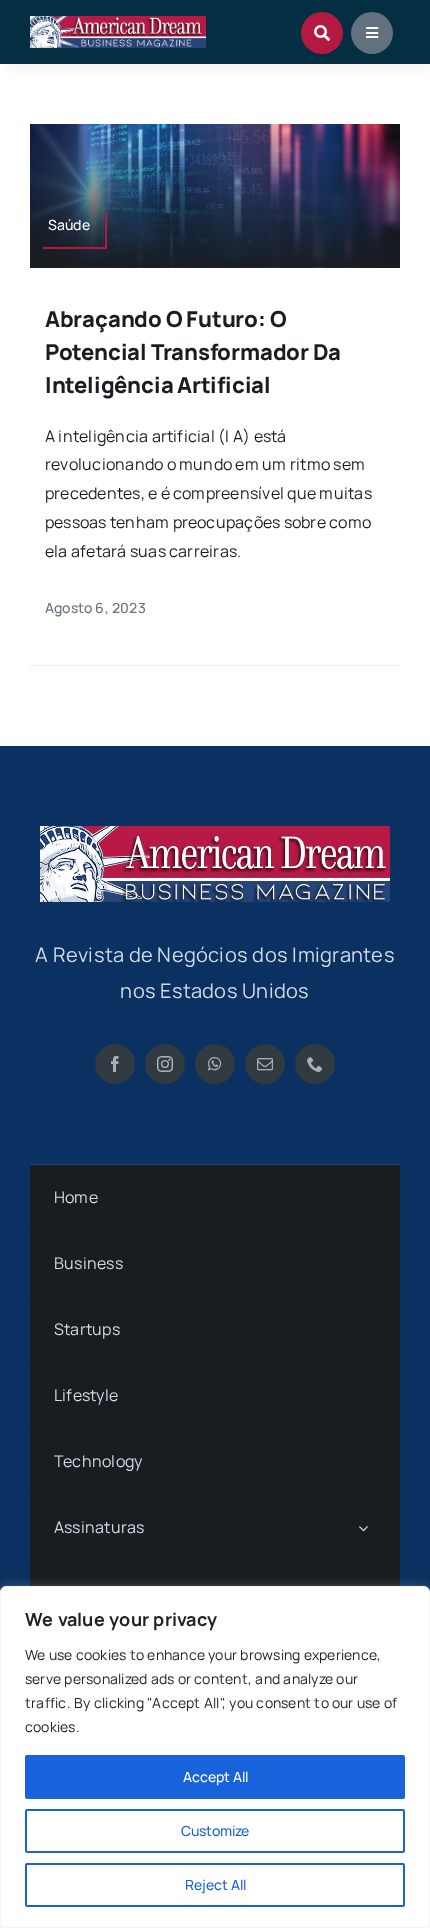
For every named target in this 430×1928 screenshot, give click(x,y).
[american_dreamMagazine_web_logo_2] (215, 834)
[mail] (265, 1064)
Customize (215, 1830)
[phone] (315, 1064)
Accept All (215, 1776)
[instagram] (165, 1064)
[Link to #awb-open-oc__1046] (322, 33)
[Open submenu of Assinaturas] (363, 1527)
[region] (215, 1757)
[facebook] (115, 1064)
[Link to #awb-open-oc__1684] (372, 33)
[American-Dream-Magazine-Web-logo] (118, 24)
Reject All (215, 1884)
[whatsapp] (215, 1064)
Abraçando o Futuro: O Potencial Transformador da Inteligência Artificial (193, 352)
